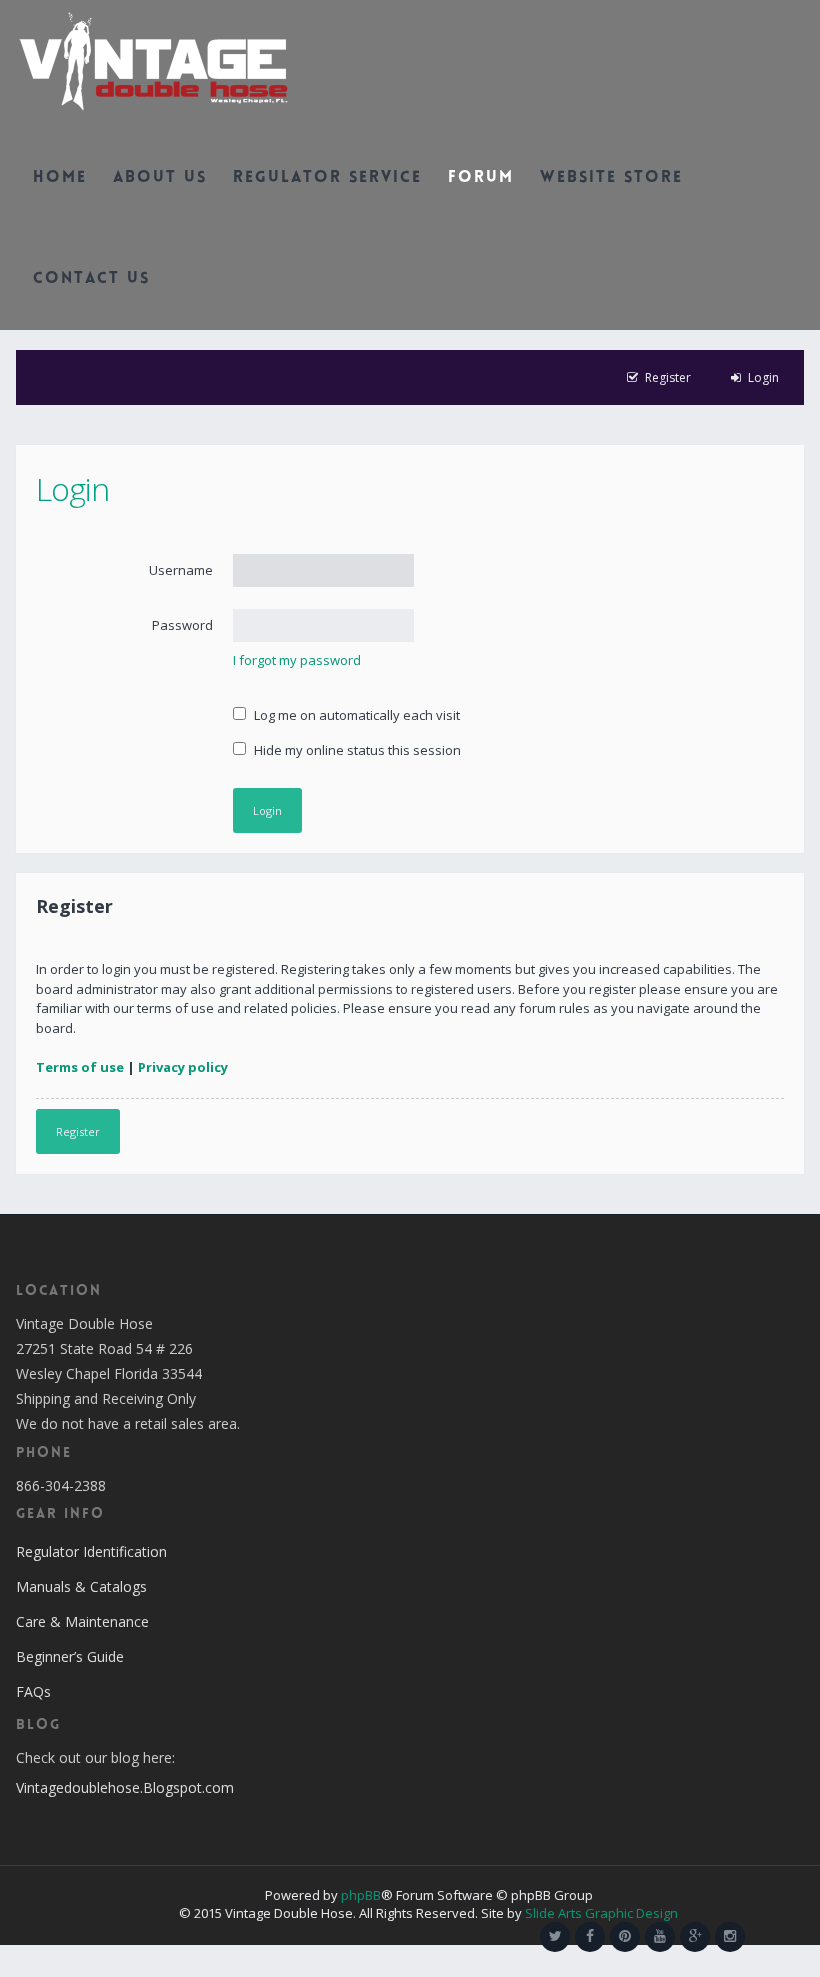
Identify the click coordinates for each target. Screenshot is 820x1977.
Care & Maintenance (82, 1621)
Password (182, 625)
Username (181, 570)
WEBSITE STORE (611, 178)
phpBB (361, 1895)
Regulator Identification (91, 1551)
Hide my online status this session (356, 750)
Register (78, 1131)
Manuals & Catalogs (81, 1586)
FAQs (33, 1691)
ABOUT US (160, 178)
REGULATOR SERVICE (327, 178)
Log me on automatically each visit (355, 715)
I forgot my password (297, 660)
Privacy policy (183, 1067)
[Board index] (153, 60)
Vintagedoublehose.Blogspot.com (125, 1787)
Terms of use (80, 1067)
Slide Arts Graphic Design (601, 1913)
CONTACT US (91, 279)
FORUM (481, 178)
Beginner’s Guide (70, 1656)
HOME (60, 178)
